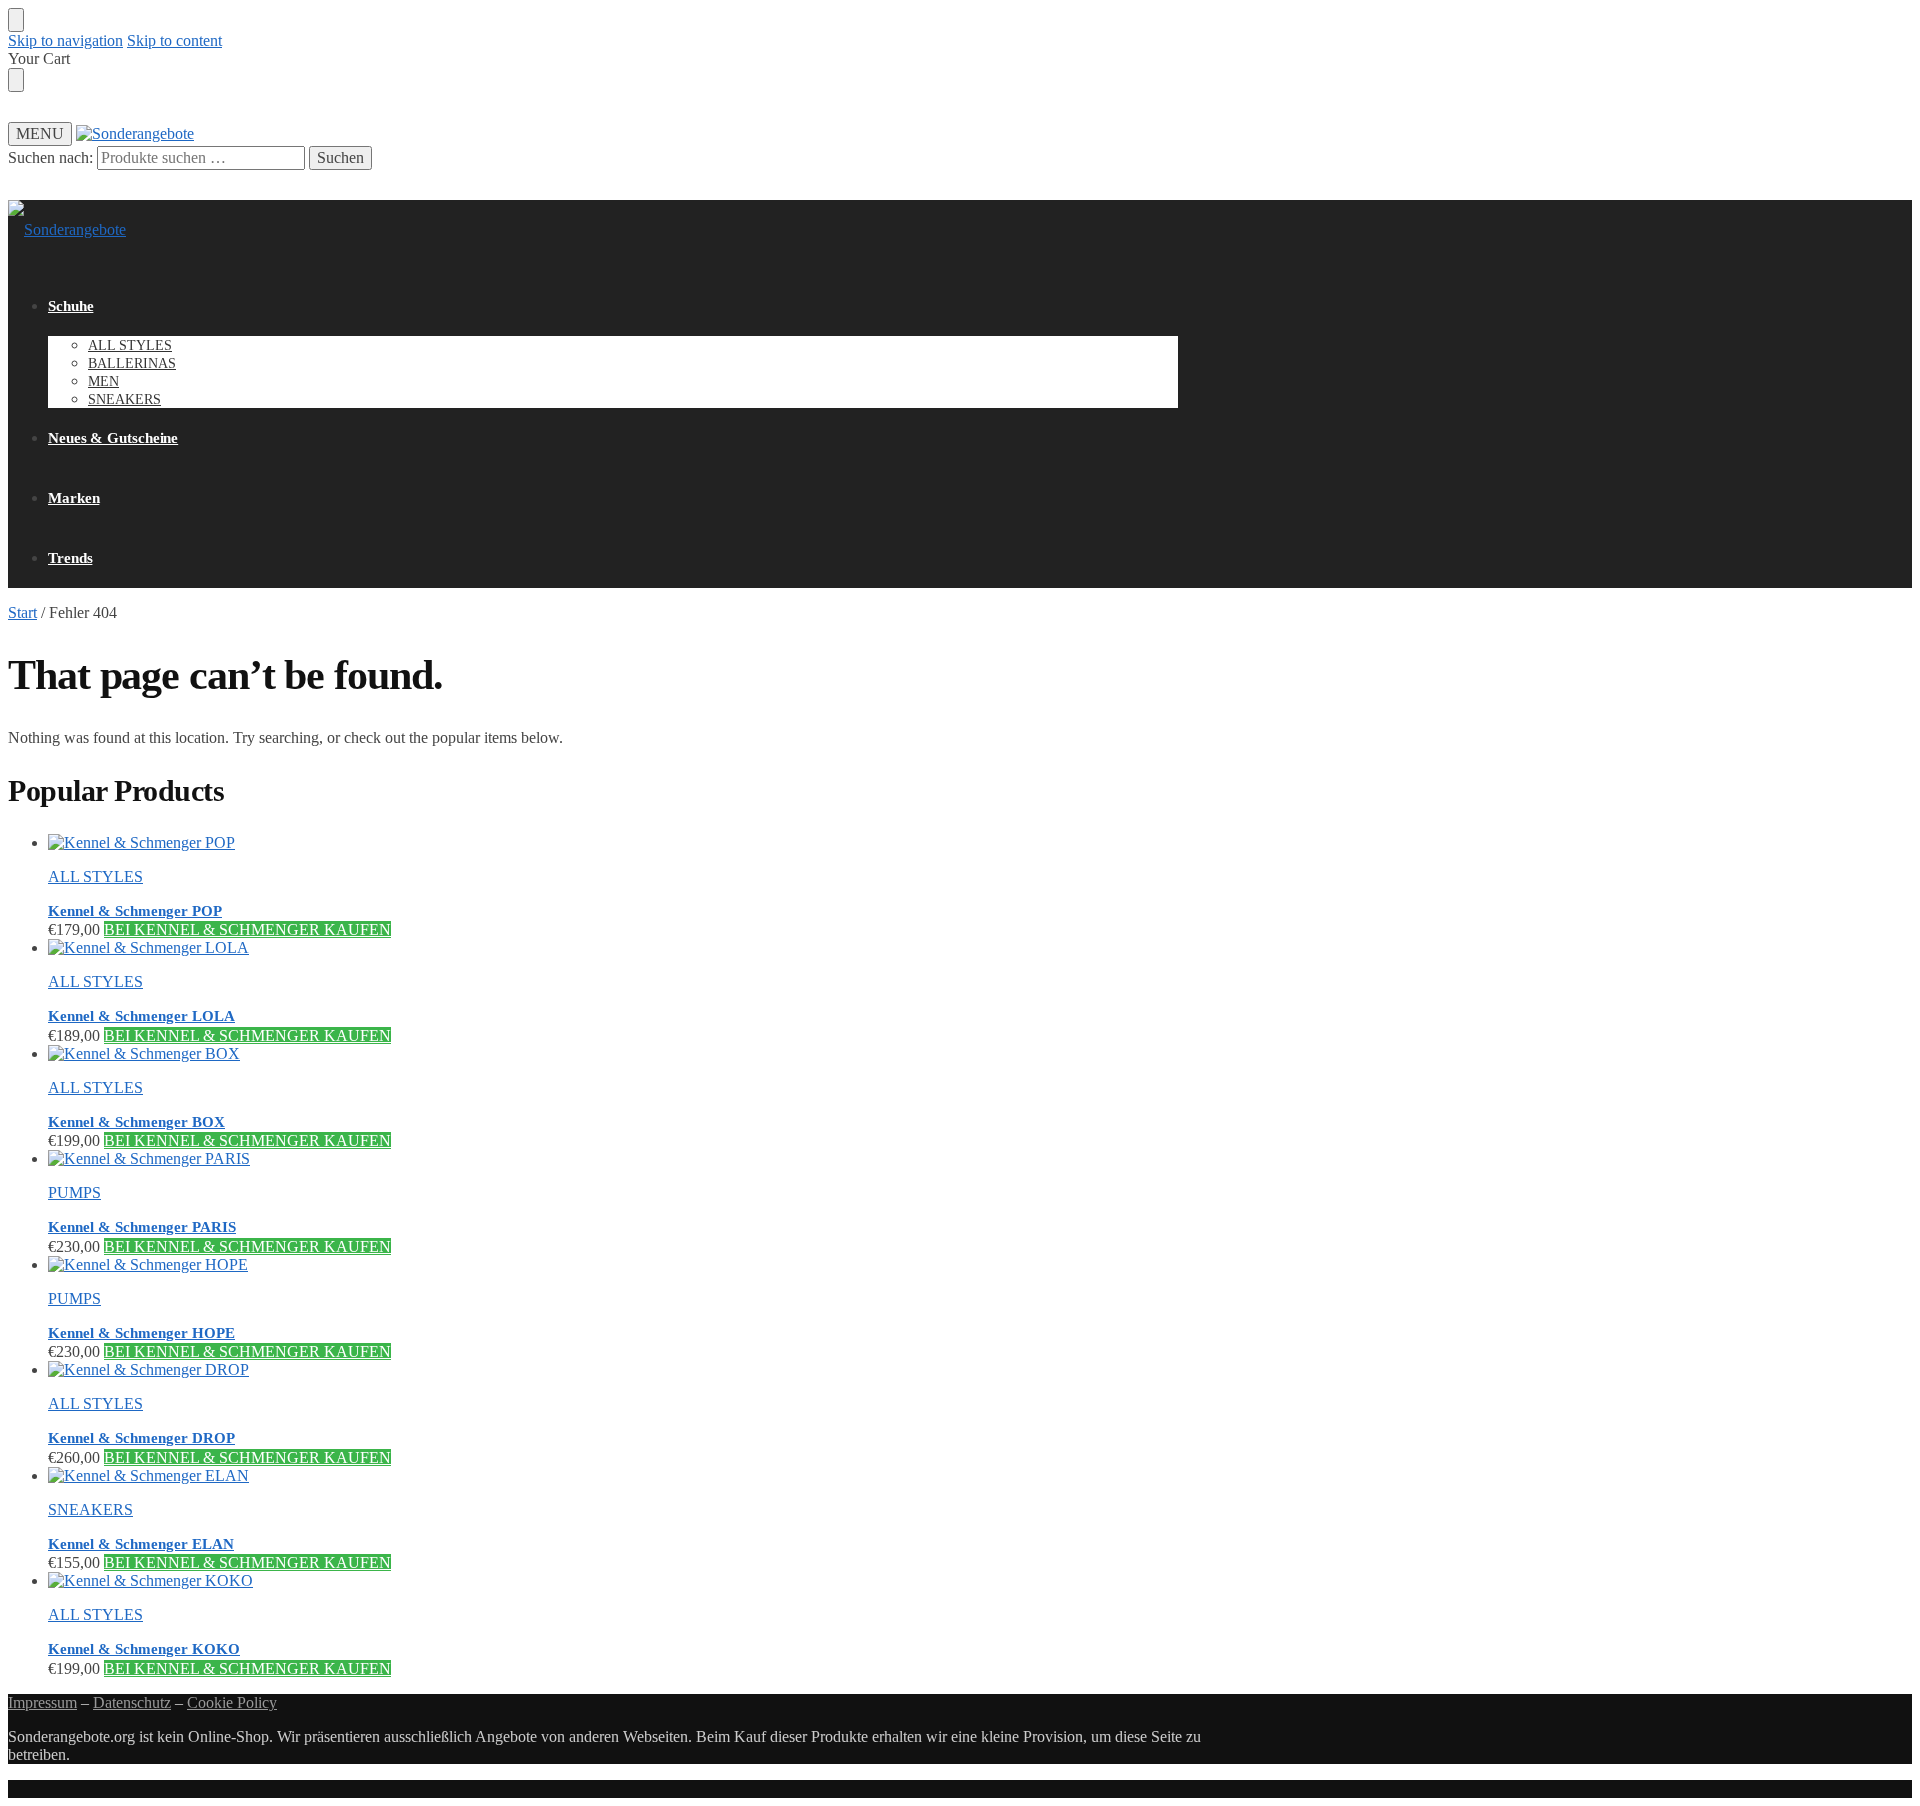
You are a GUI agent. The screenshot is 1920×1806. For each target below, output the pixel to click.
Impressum (42, 1702)
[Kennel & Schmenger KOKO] (613, 1581)
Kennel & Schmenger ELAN (141, 1544)
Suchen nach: (50, 157)
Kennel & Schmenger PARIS (142, 1227)
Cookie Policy (232, 1702)
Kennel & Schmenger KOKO (144, 1649)
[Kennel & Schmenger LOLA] (613, 948)
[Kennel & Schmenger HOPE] (613, 1265)
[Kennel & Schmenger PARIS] (613, 1159)
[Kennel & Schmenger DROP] (613, 1370)
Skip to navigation (65, 40)
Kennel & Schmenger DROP (141, 1438)
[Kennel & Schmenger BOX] (613, 1054)
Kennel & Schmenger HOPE (141, 1333)
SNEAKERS (90, 1509)
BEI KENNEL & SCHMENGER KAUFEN (247, 929)
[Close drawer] (16, 80)
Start (22, 612)
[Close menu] (16, 20)
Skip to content (174, 40)
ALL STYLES (95, 876)
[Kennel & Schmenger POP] (613, 843)
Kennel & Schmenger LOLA (141, 1016)
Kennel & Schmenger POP (135, 911)
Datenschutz (132, 1702)
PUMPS (74, 1192)
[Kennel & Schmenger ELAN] (613, 1476)
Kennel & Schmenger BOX (136, 1122)
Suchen (340, 157)
